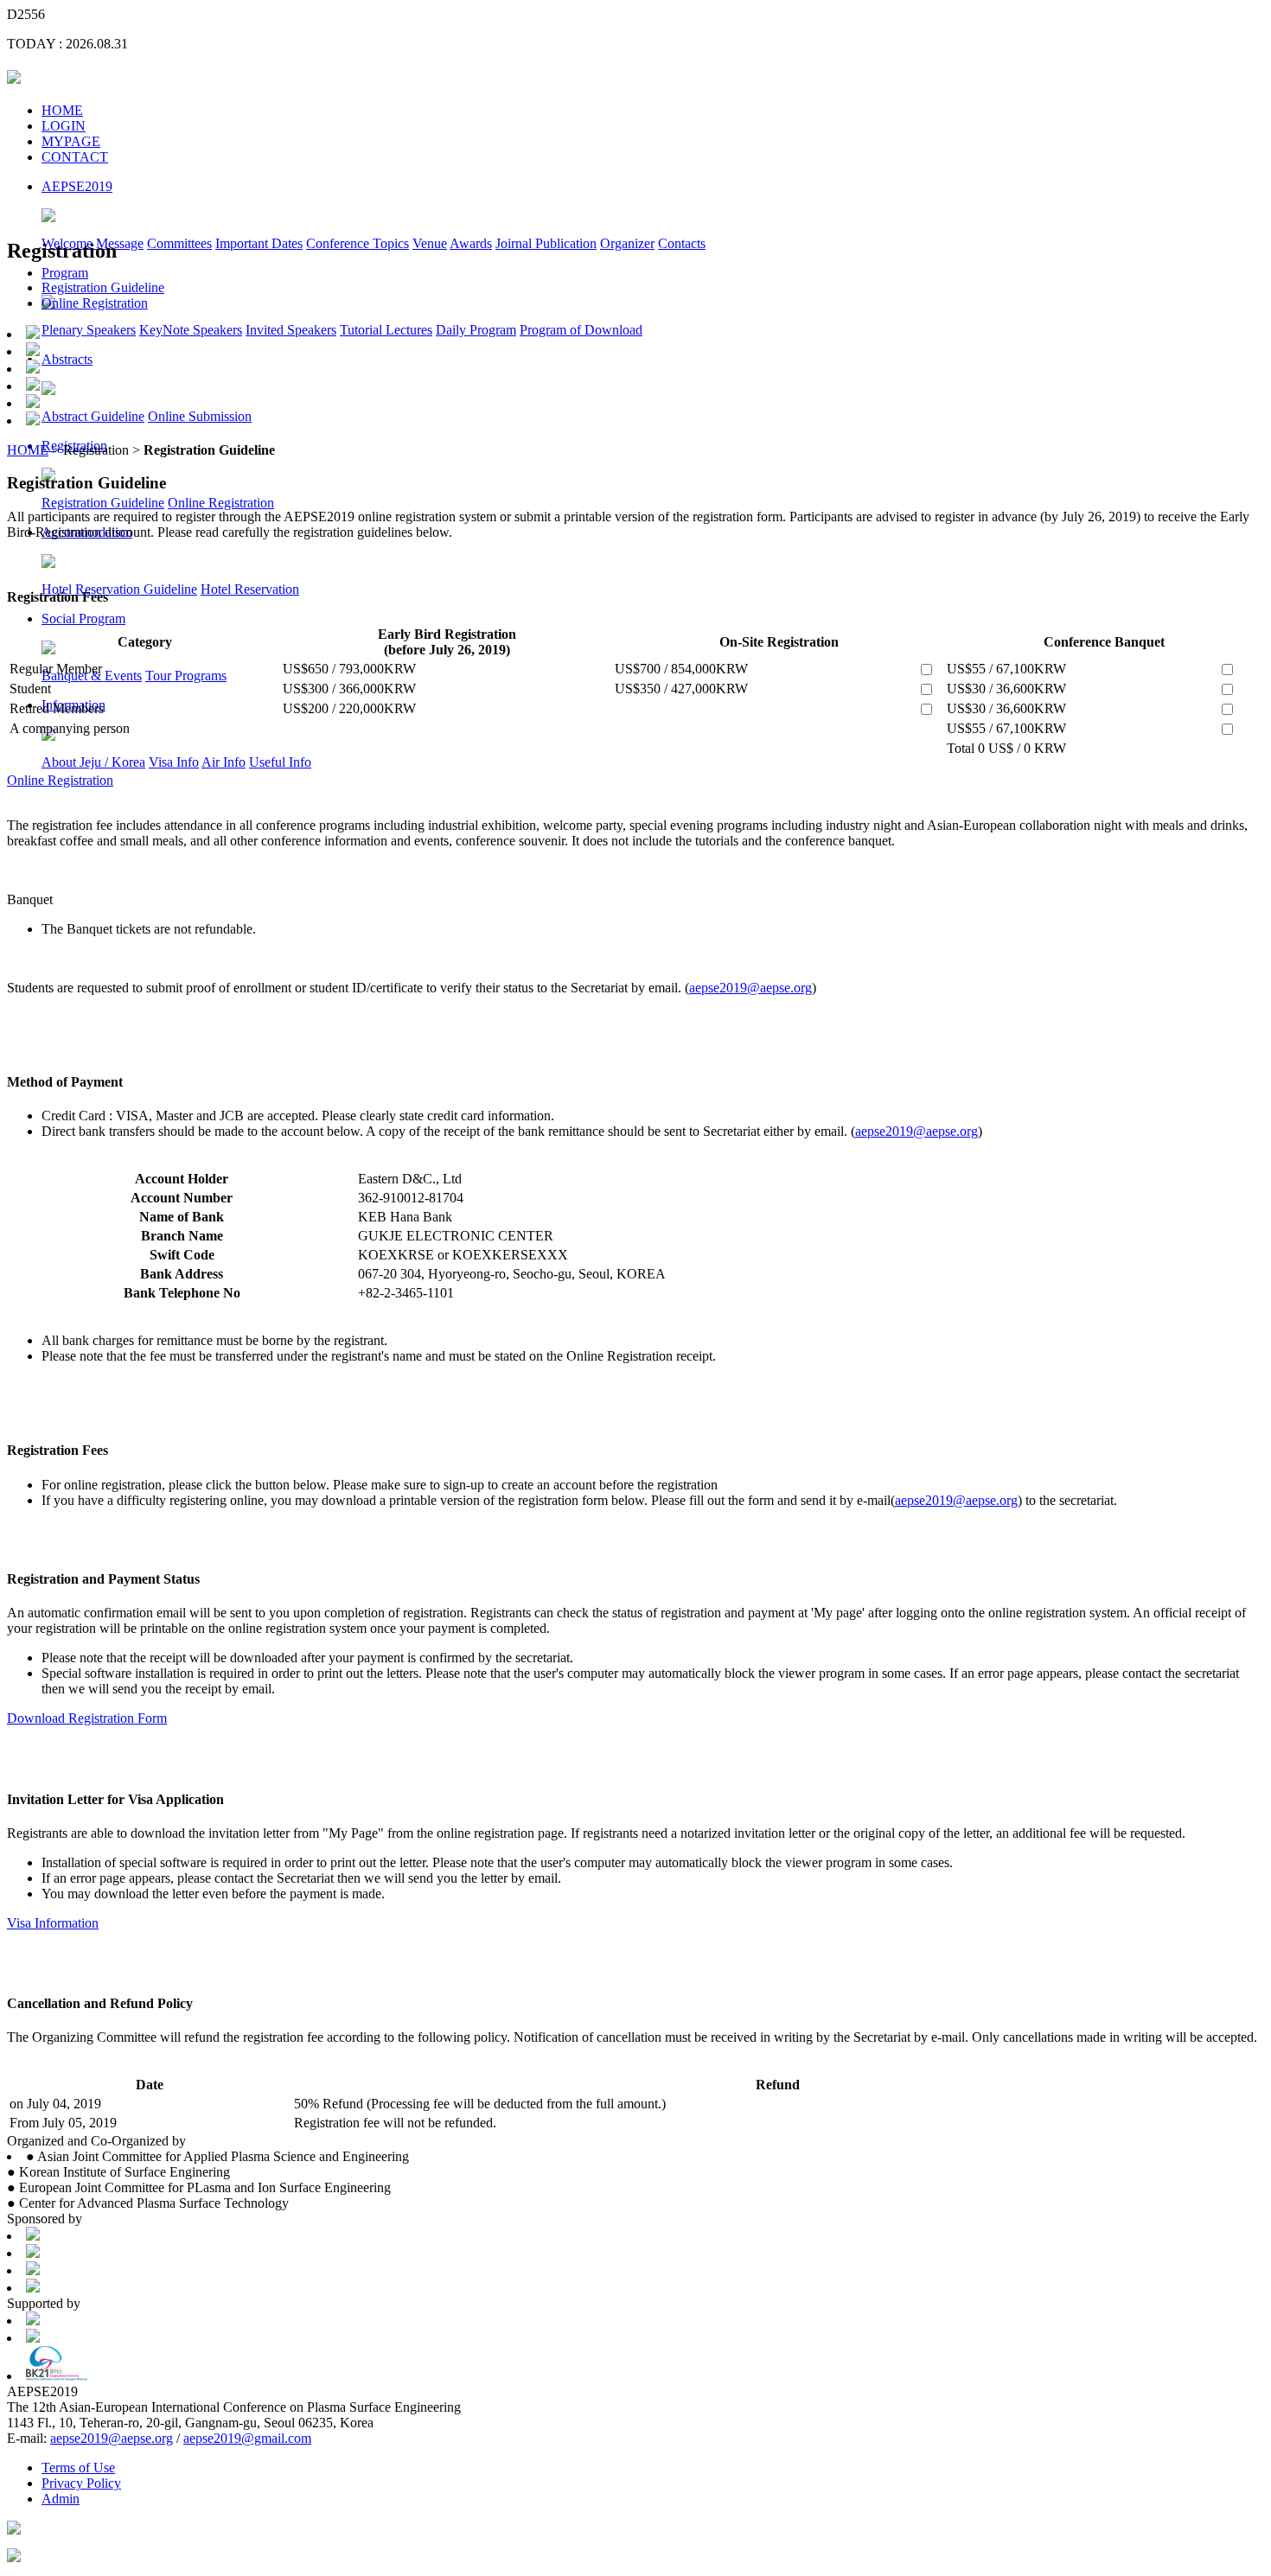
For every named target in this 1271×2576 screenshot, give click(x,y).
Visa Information (53, 1923)
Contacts (682, 243)
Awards (471, 243)
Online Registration (221, 503)
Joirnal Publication (546, 243)
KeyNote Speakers (191, 330)
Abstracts (67, 359)
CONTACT (75, 157)
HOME (62, 110)
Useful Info (280, 762)
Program (65, 273)
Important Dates (259, 243)
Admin (61, 2499)
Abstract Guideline (93, 416)
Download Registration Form (87, 1718)
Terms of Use (78, 2468)
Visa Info (174, 762)
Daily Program (476, 330)
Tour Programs (186, 676)
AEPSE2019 (77, 186)
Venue (430, 243)
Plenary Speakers (89, 330)
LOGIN (64, 126)
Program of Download (581, 330)
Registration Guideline (103, 503)
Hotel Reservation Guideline (119, 589)
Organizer (627, 243)
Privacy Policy (81, 2483)
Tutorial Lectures (386, 330)
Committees (179, 243)
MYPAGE (71, 141)
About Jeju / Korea (93, 762)
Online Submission (200, 416)
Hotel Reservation (250, 589)
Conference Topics (358, 243)
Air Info (224, 762)
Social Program (83, 618)
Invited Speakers (291, 330)
